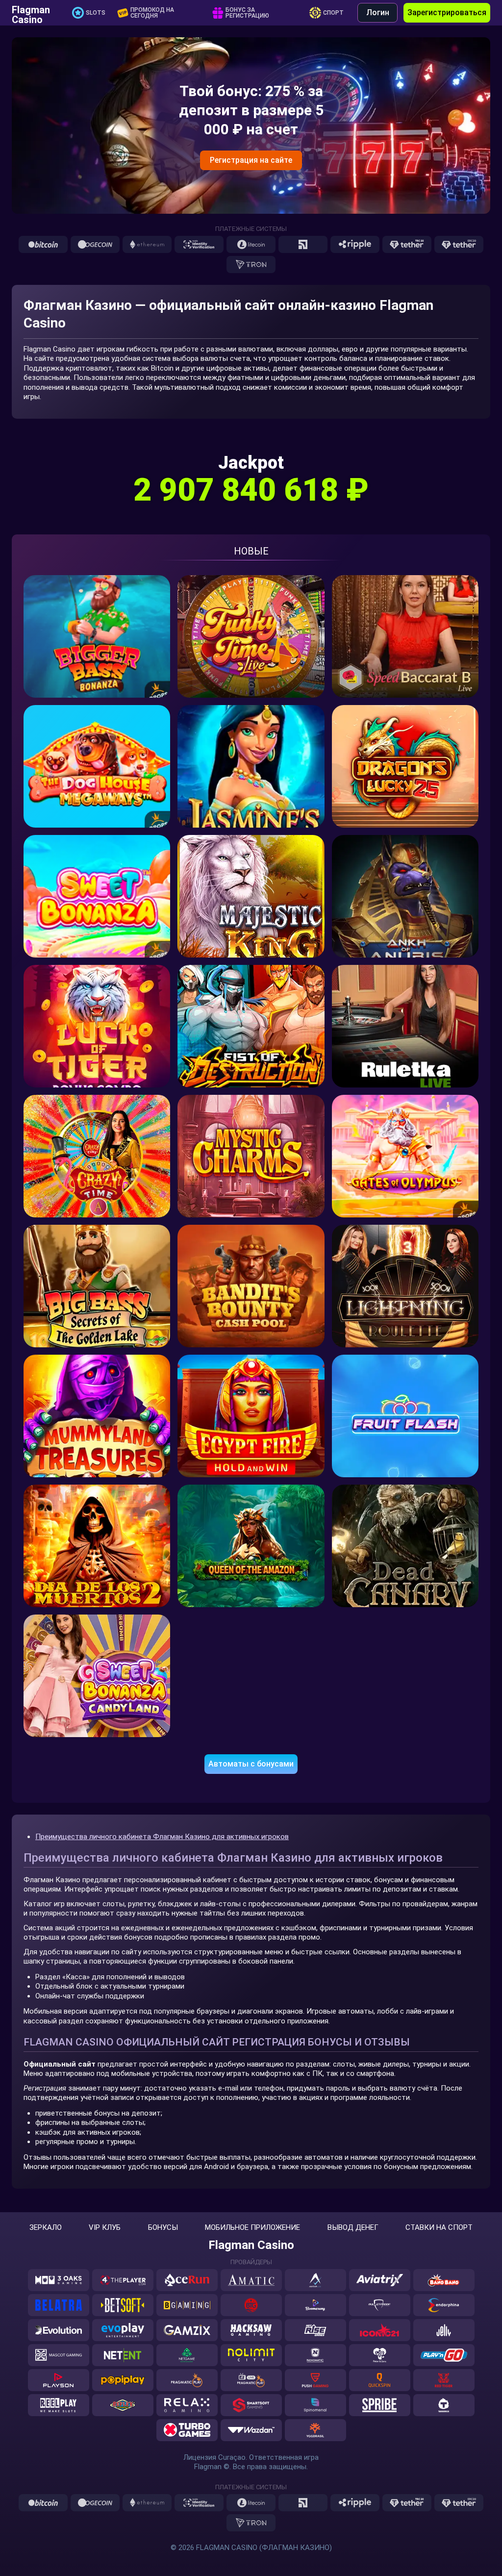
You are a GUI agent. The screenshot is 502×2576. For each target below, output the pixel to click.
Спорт (333, 13)
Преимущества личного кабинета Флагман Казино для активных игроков (162, 1837)
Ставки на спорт (439, 2228)
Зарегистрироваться (447, 13)
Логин (378, 13)
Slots (96, 13)
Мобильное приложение (252, 2228)
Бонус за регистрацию (247, 13)
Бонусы (163, 2228)
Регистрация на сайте (251, 160)
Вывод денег (353, 2228)
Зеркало (46, 2228)
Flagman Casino (31, 13)
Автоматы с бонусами (251, 1764)
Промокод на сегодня (152, 13)
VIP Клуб (105, 2228)
